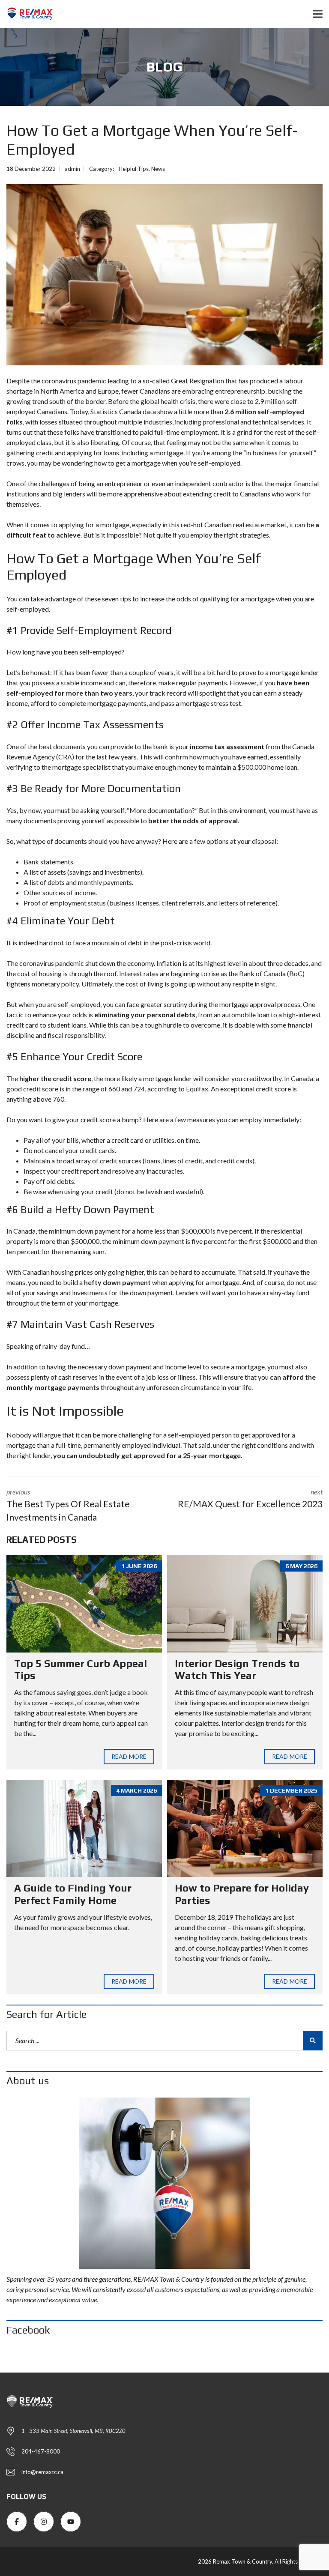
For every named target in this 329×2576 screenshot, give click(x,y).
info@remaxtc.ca (42, 2472)
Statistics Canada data (123, 411)
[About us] (164, 2183)
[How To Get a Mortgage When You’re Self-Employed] (164, 275)
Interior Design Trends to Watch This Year (237, 1670)
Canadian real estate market (245, 524)
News (158, 169)
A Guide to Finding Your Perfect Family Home (73, 1894)
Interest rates (139, 973)
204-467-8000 (41, 2451)
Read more (129, 1756)
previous (68, 1505)
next (250, 1498)
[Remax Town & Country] (27, 14)
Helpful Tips (134, 169)
